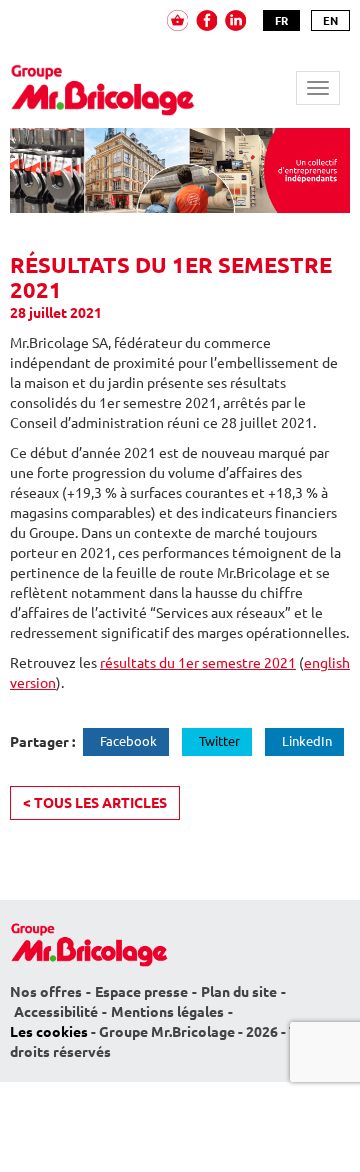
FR (281, 20)
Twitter (219, 741)
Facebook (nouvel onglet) (206, 20)
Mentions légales (167, 1012)
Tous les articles (95, 803)
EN (330, 20)
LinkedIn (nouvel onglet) (235, 20)
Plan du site (239, 992)
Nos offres (46, 992)
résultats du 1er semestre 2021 (198, 663)
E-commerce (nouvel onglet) (177, 20)
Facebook (128, 741)
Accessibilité (56, 1012)
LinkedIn (307, 741)
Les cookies (49, 1032)
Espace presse (141, 992)
